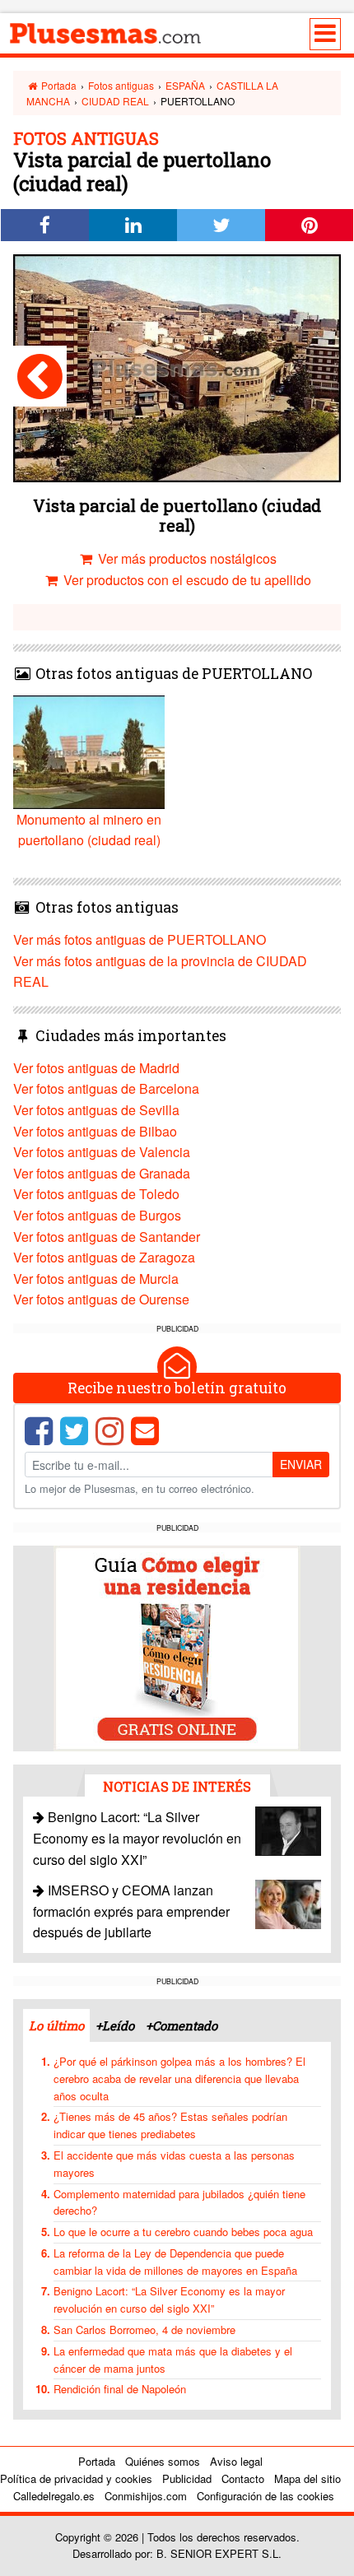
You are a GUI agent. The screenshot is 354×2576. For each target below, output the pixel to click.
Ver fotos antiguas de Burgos (97, 1215)
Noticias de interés (177, 1786)
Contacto (243, 2478)
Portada (58, 85)
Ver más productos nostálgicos (186, 558)
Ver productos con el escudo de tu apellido (186, 580)
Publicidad (187, 2478)
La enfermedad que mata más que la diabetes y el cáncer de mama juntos (173, 2360)
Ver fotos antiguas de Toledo (96, 1194)
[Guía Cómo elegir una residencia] (177, 1646)
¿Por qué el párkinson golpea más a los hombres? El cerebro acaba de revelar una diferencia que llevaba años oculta (179, 2078)
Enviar (301, 1464)
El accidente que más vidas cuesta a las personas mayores (174, 2164)
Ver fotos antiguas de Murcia (96, 1279)
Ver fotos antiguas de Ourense (101, 1299)
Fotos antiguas (121, 85)
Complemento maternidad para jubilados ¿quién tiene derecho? (179, 2202)
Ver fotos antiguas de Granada (102, 1173)
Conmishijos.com (146, 2496)
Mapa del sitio (307, 2478)
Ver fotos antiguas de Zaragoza (104, 1257)
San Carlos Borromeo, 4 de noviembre (144, 2330)
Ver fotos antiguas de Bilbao (95, 1131)
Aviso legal (236, 2461)
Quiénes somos (163, 2461)
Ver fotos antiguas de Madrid (96, 1068)
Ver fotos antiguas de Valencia (102, 1152)
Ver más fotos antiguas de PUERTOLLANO (140, 939)
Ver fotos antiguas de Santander (107, 1237)
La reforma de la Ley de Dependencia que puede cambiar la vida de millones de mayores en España (175, 2262)
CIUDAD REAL (115, 101)
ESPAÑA (185, 85)
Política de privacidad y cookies (76, 2478)
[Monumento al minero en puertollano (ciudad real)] (40, 376)
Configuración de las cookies (265, 2496)
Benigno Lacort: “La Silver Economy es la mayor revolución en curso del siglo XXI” (137, 1838)
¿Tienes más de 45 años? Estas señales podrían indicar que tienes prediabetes (170, 2125)
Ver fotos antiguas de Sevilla (96, 1110)
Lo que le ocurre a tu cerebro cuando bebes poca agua (183, 2232)
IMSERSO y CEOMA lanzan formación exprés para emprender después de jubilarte (131, 1911)
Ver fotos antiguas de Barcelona (106, 1088)
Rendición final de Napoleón (120, 2389)
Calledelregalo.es (54, 2496)
